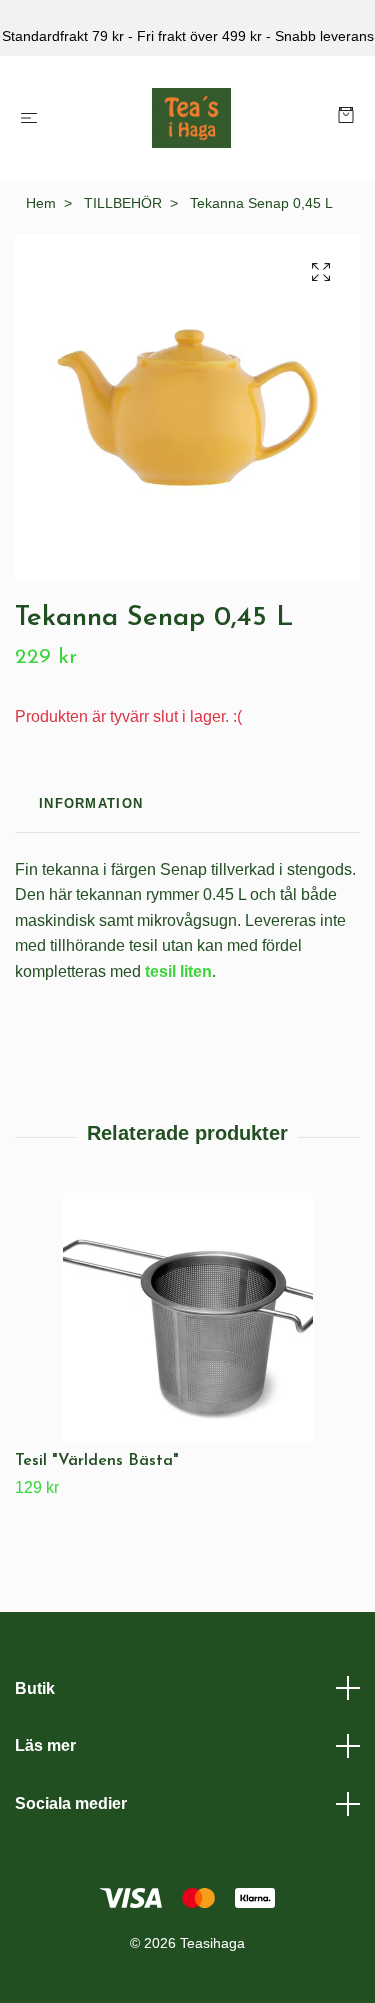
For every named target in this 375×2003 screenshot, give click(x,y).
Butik (35, 1688)
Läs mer (45, 1745)
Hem (41, 203)
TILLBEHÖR (123, 203)
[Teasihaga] (191, 118)
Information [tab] (91, 803)
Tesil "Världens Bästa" (97, 1461)
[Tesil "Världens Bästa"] (187, 1318)
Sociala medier (71, 1803)
